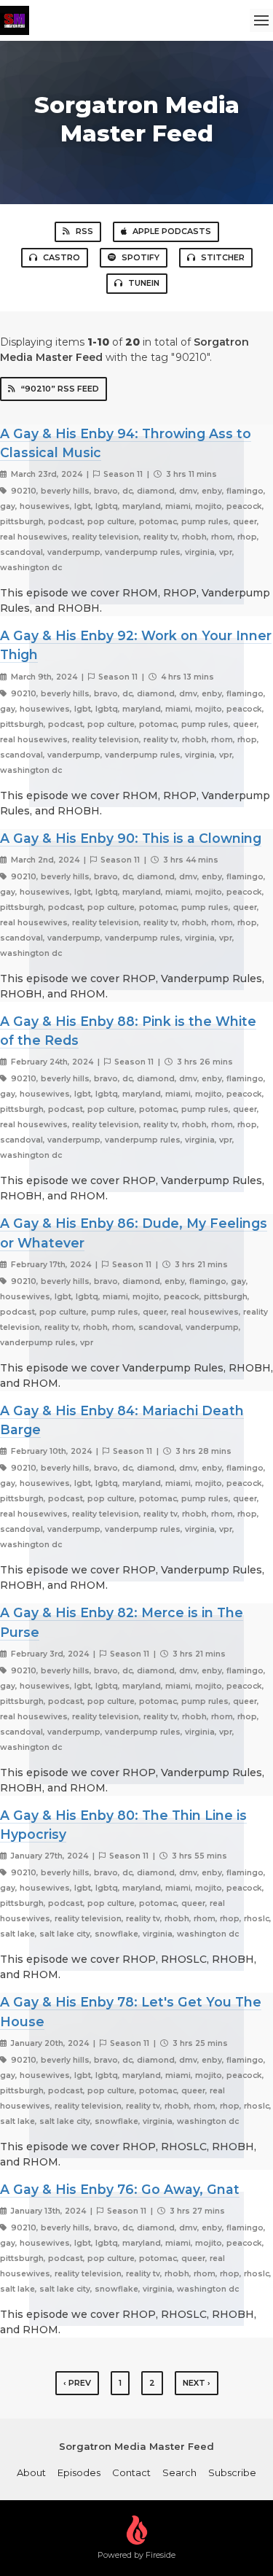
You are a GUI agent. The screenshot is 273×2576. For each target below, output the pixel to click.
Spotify (141, 257)
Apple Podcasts (172, 231)
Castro (62, 257)
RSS (84, 231)
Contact (131, 2472)
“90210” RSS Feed (60, 389)
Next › (197, 2383)
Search (179, 2472)
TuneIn (144, 283)
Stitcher (223, 257)
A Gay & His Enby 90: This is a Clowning (131, 838)
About (31, 2472)
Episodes (79, 2472)
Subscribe (232, 2472)
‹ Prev (77, 2383)
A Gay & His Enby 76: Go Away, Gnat (120, 2189)
